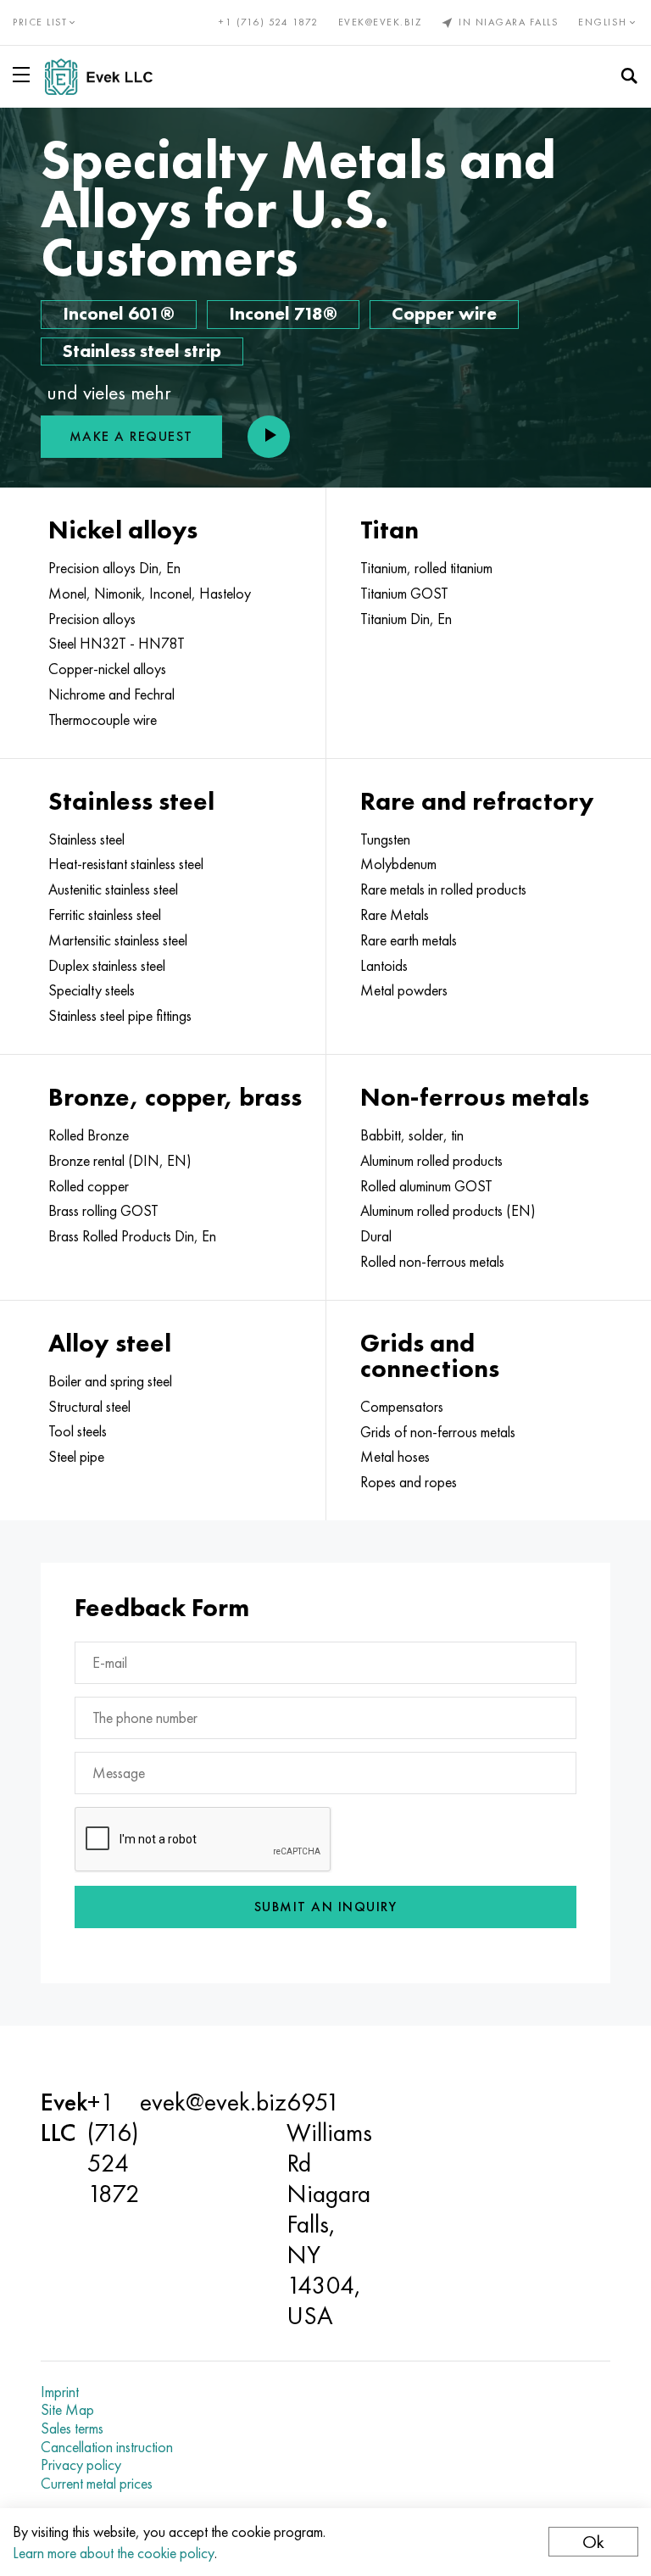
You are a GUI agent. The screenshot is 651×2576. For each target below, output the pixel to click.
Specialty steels (92, 990)
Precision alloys (92, 619)
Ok (593, 2542)
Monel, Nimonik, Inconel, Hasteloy (150, 594)
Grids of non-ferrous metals (438, 1432)
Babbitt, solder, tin (412, 1135)
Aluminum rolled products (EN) (448, 1211)
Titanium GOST (404, 594)
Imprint (60, 2392)
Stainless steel (86, 839)
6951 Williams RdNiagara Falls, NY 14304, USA (329, 2209)
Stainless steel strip (142, 351)
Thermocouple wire (103, 720)
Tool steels (78, 1431)
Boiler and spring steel (110, 1381)
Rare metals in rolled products (443, 889)
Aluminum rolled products (431, 1161)
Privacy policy (81, 2465)
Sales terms (72, 2428)
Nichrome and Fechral (111, 694)
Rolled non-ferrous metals (432, 1262)
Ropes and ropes (409, 1482)
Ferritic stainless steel (105, 915)
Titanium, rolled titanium (426, 568)
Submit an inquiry (326, 1907)
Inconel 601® (119, 313)
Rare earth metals (409, 940)
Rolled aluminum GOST (426, 1186)
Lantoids (384, 966)
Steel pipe (76, 1457)
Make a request (131, 436)
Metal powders (404, 990)
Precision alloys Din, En (114, 568)
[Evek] (106, 77)
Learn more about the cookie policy (114, 2553)
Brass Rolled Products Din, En (132, 1236)
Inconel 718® (283, 313)
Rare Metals (395, 915)
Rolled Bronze (89, 1135)
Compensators (402, 1407)
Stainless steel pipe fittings (120, 1016)
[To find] (629, 76)
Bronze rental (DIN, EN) (120, 1161)
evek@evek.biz (380, 22)
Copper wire (444, 313)
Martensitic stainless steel (118, 940)
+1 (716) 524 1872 (269, 22)
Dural (376, 1236)
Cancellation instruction (107, 2447)
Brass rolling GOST (103, 1211)
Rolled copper (89, 1186)
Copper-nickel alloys (107, 669)
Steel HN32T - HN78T (117, 644)
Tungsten (385, 839)
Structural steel (89, 1407)
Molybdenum (398, 864)
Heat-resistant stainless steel (126, 864)
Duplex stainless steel (107, 966)
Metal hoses (395, 1457)
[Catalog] (25, 75)
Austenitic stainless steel (113, 889)
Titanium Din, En (406, 619)
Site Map (67, 2410)
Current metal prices (97, 2484)
